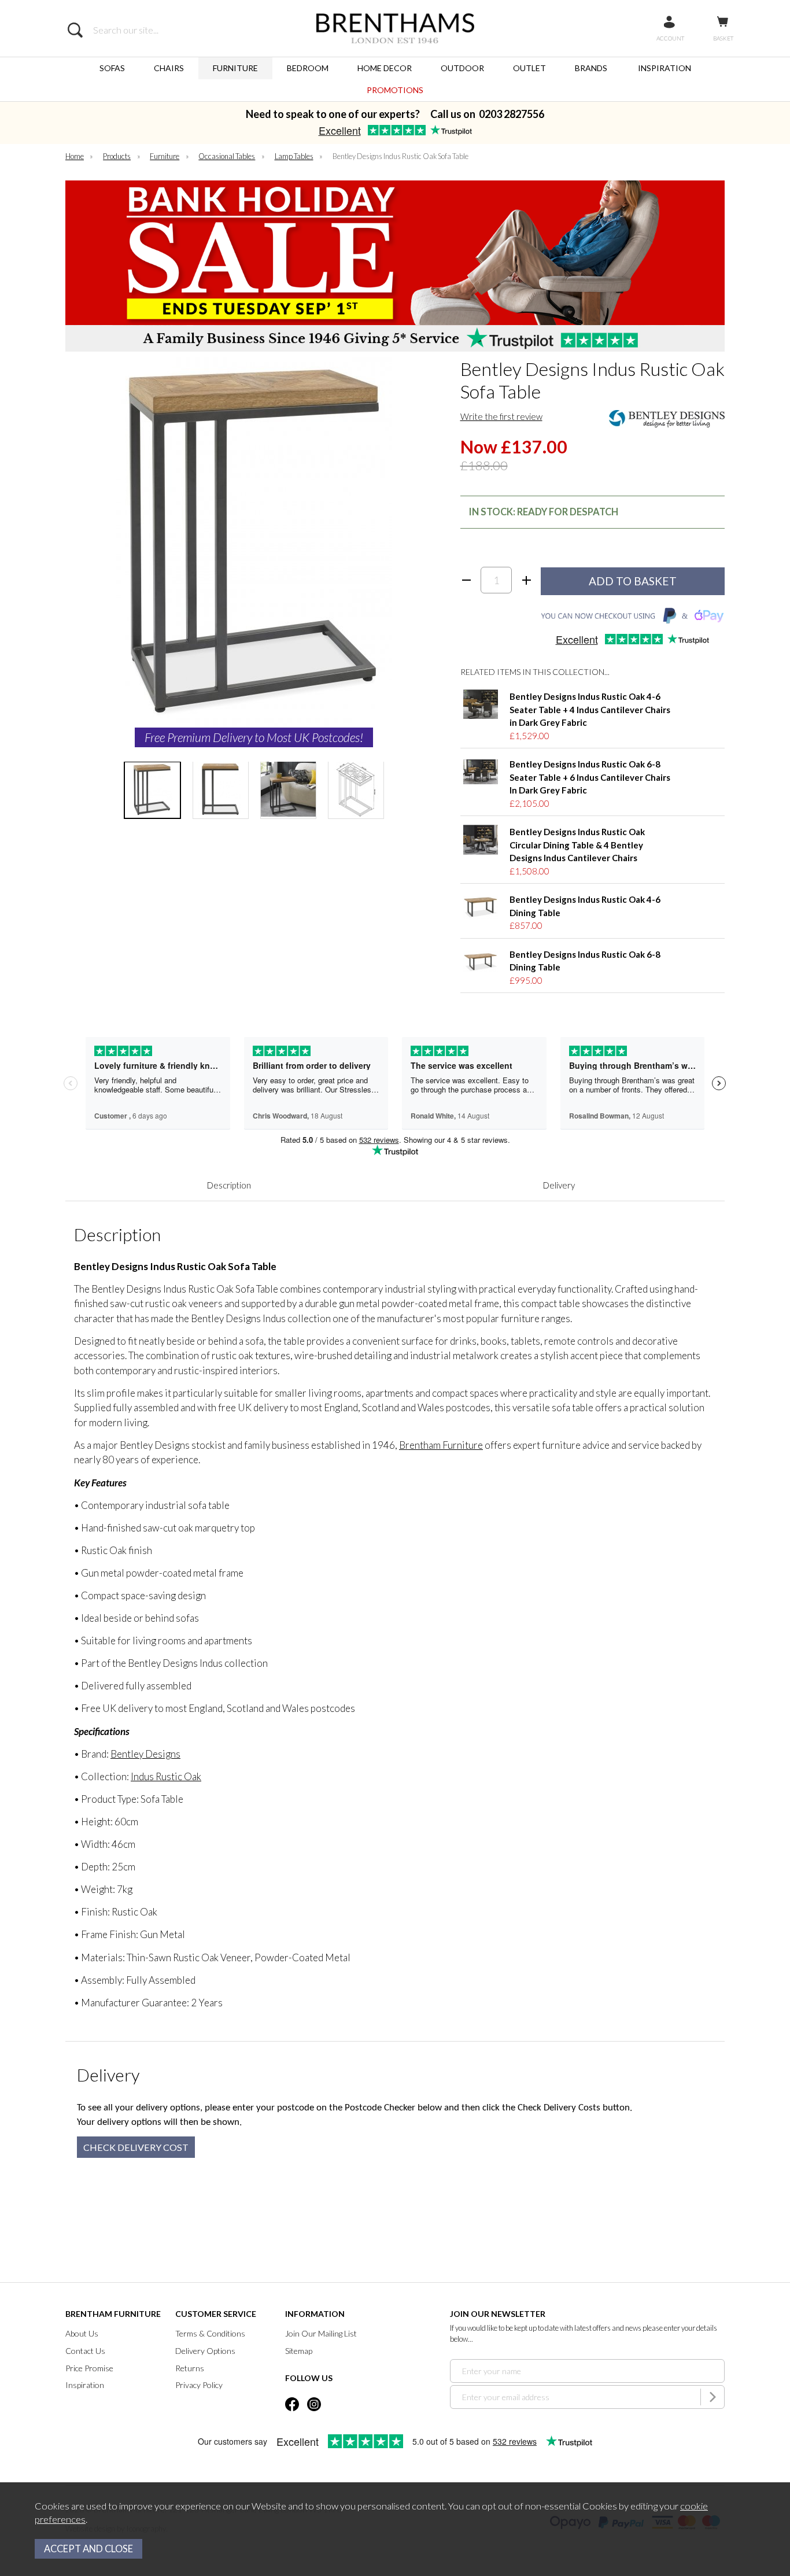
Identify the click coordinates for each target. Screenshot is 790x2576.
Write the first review (501, 416)
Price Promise (89, 2368)
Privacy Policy (199, 2385)
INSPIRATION (665, 68)
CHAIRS (169, 68)
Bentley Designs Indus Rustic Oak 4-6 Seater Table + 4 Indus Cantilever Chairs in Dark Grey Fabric (590, 709)
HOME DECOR (385, 68)
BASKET (723, 38)
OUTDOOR (462, 68)
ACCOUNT (670, 38)
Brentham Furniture (441, 1445)
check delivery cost (136, 2147)
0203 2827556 (512, 114)
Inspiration (85, 2385)
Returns (190, 2368)
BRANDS (591, 68)
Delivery (559, 1185)
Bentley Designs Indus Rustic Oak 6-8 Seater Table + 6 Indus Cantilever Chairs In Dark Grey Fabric (590, 777)
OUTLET (529, 68)
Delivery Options (205, 2351)
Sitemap (299, 2351)
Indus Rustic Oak (166, 1776)
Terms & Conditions (210, 2333)
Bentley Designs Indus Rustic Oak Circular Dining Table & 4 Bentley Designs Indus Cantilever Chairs (577, 845)
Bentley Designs (145, 1754)
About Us (82, 2333)
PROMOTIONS (395, 90)
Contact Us (85, 2351)
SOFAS (112, 68)
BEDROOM (308, 68)
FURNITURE (235, 68)
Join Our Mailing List (321, 2333)
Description (229, 1185)
